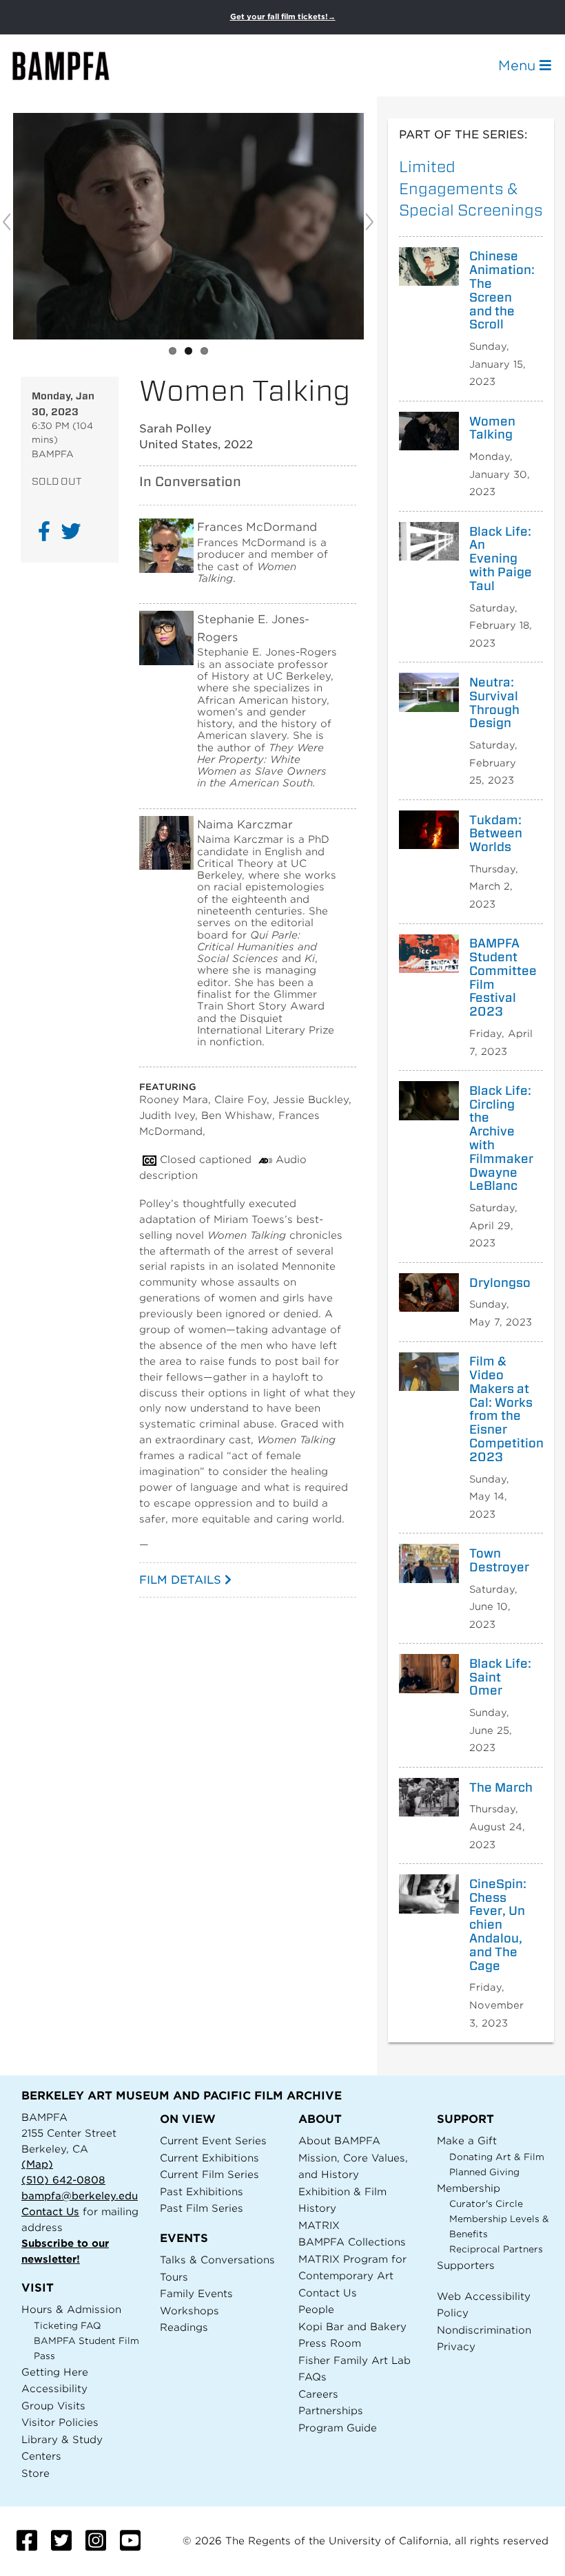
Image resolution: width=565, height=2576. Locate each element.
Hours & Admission (71, 2309)
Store (35, 2473)
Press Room (330, 2343)
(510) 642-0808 (63, 2180)
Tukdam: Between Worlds (496, 834)
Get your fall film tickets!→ (283, 17)
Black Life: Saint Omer (500, 1677)
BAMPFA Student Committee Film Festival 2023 (501, 977)
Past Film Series (202, 2208)
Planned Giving (484, 2172)
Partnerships (331, 2410)
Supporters (466, 2265)
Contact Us (50, 2211)
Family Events (196, 2293)
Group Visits (53, 2406)
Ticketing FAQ (68, 2326)
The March (501, 1788)
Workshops (189, 2311)
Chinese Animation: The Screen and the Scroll (501, 290)
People (316, 2309)
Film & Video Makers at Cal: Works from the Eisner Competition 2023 (501, 1409)
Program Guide (338, 2428)
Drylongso (500, 1283)
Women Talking (492, 428)
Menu (519, 65)
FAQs (312, 2377)
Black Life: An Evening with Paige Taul (501, 559)
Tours (174, 2277)
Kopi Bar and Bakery (352, 2326)
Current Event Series (213, 2140)
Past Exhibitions (202, 2191)
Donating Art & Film (497, 2157)
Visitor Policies (60, 2422)
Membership (469, 2188)
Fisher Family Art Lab (355, 2360)
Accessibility (54, 2388)
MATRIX (319, 2225)
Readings (184, 2327)
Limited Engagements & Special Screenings (471, 188)
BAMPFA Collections (352, 2242)
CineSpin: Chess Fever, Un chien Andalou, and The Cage (498, 1925)
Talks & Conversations (217, 2260)
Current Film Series (209, 2174)
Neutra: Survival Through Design (494, 703)
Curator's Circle (486, 2204)
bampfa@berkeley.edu (80, 2196)
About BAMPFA (339, 2140)
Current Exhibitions (209, 2158)
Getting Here (55, 2372)
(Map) (37, 2164)
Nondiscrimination (484, 2330)
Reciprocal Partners (496, 2249)
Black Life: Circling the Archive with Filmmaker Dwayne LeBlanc (501, 1138)
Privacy (456, 2346)
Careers (318, 2394)
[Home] (73, 66)
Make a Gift (467, 2140)
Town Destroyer (499, 1560)
